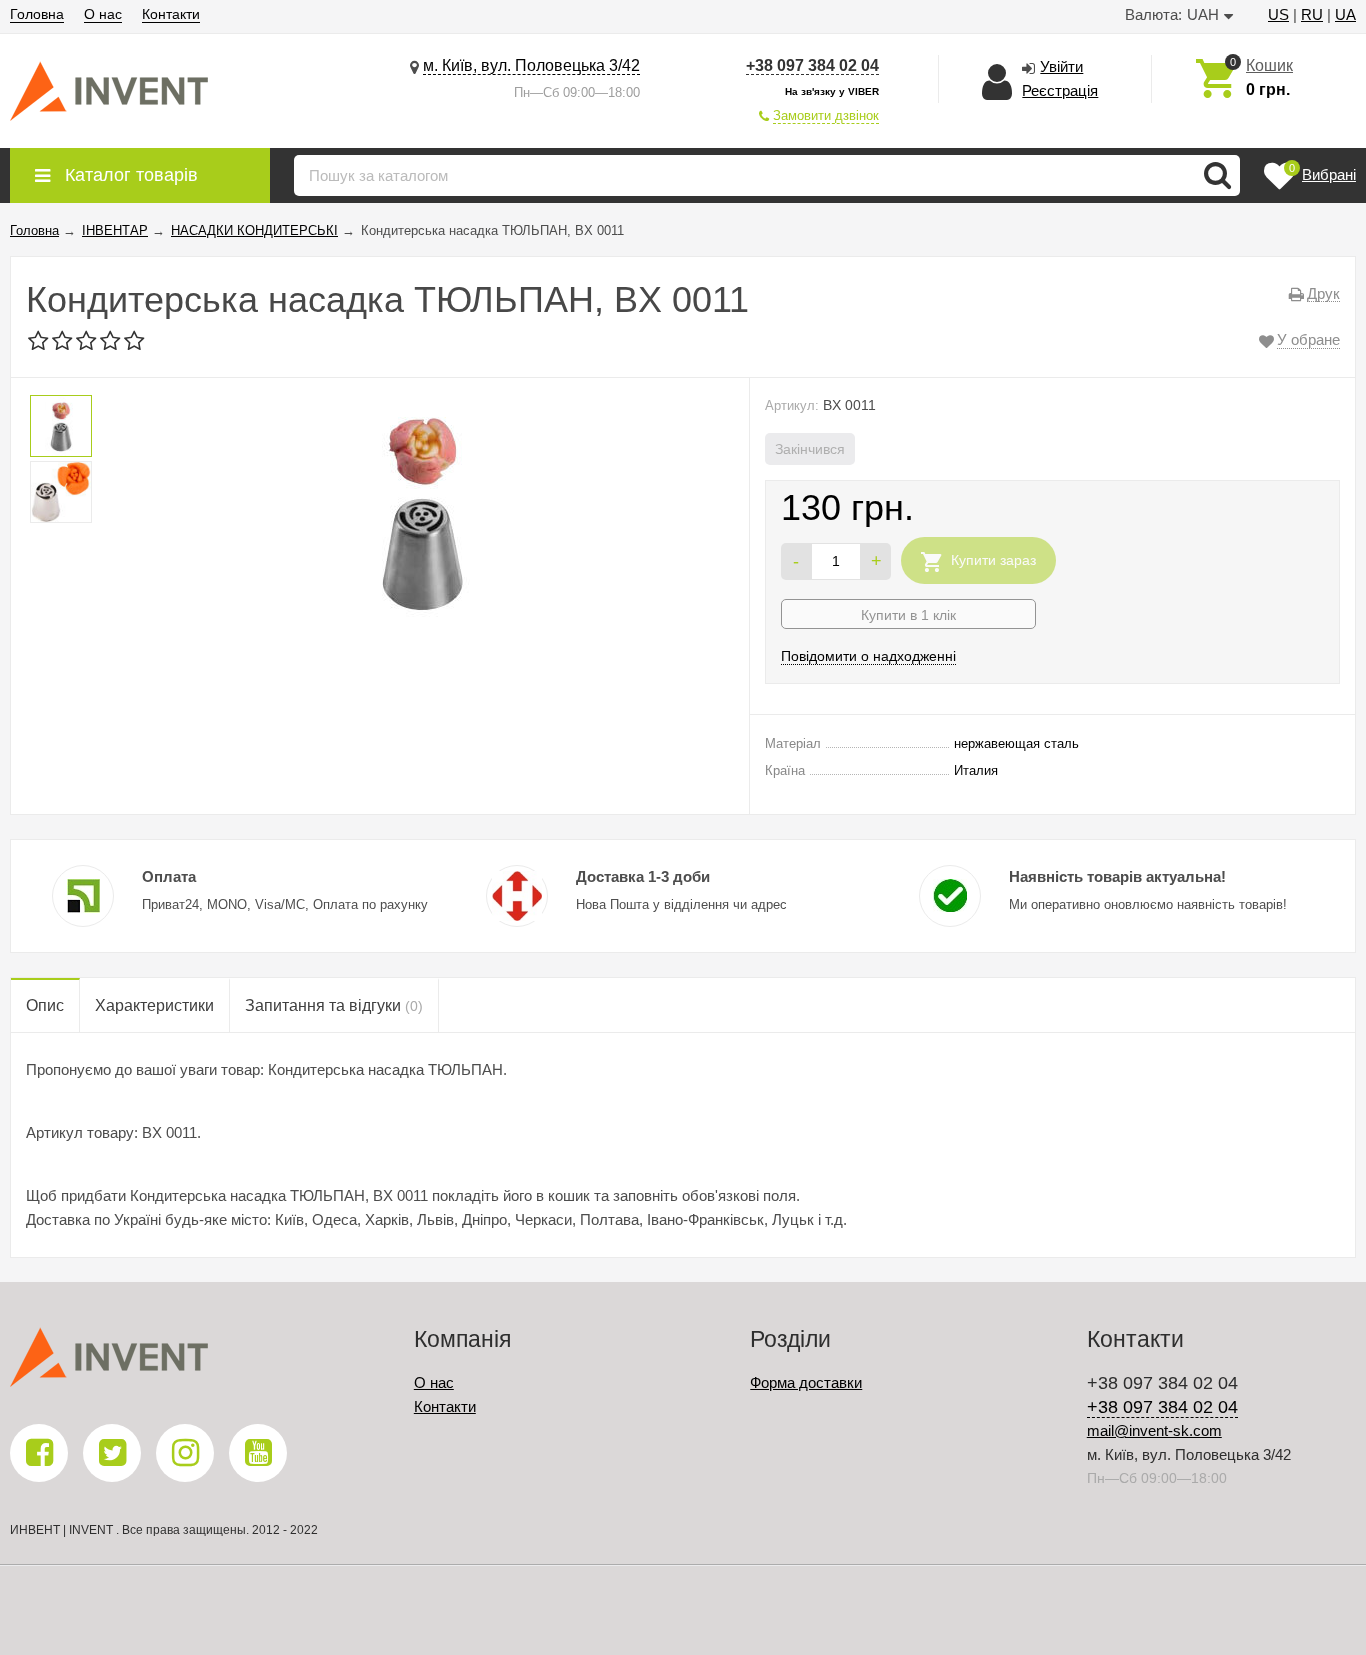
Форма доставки (806, 1382)
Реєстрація (1060, 90)
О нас (103, 14)
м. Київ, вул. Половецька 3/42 (531, 65)
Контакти (171, 14)
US (1278, 14)
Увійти (1061, 66)
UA (1345, 14)
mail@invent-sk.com (1154, 1430)
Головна (37, 14)
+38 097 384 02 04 (812, 65)
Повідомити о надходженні (868, 656)
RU (1312, 14)
